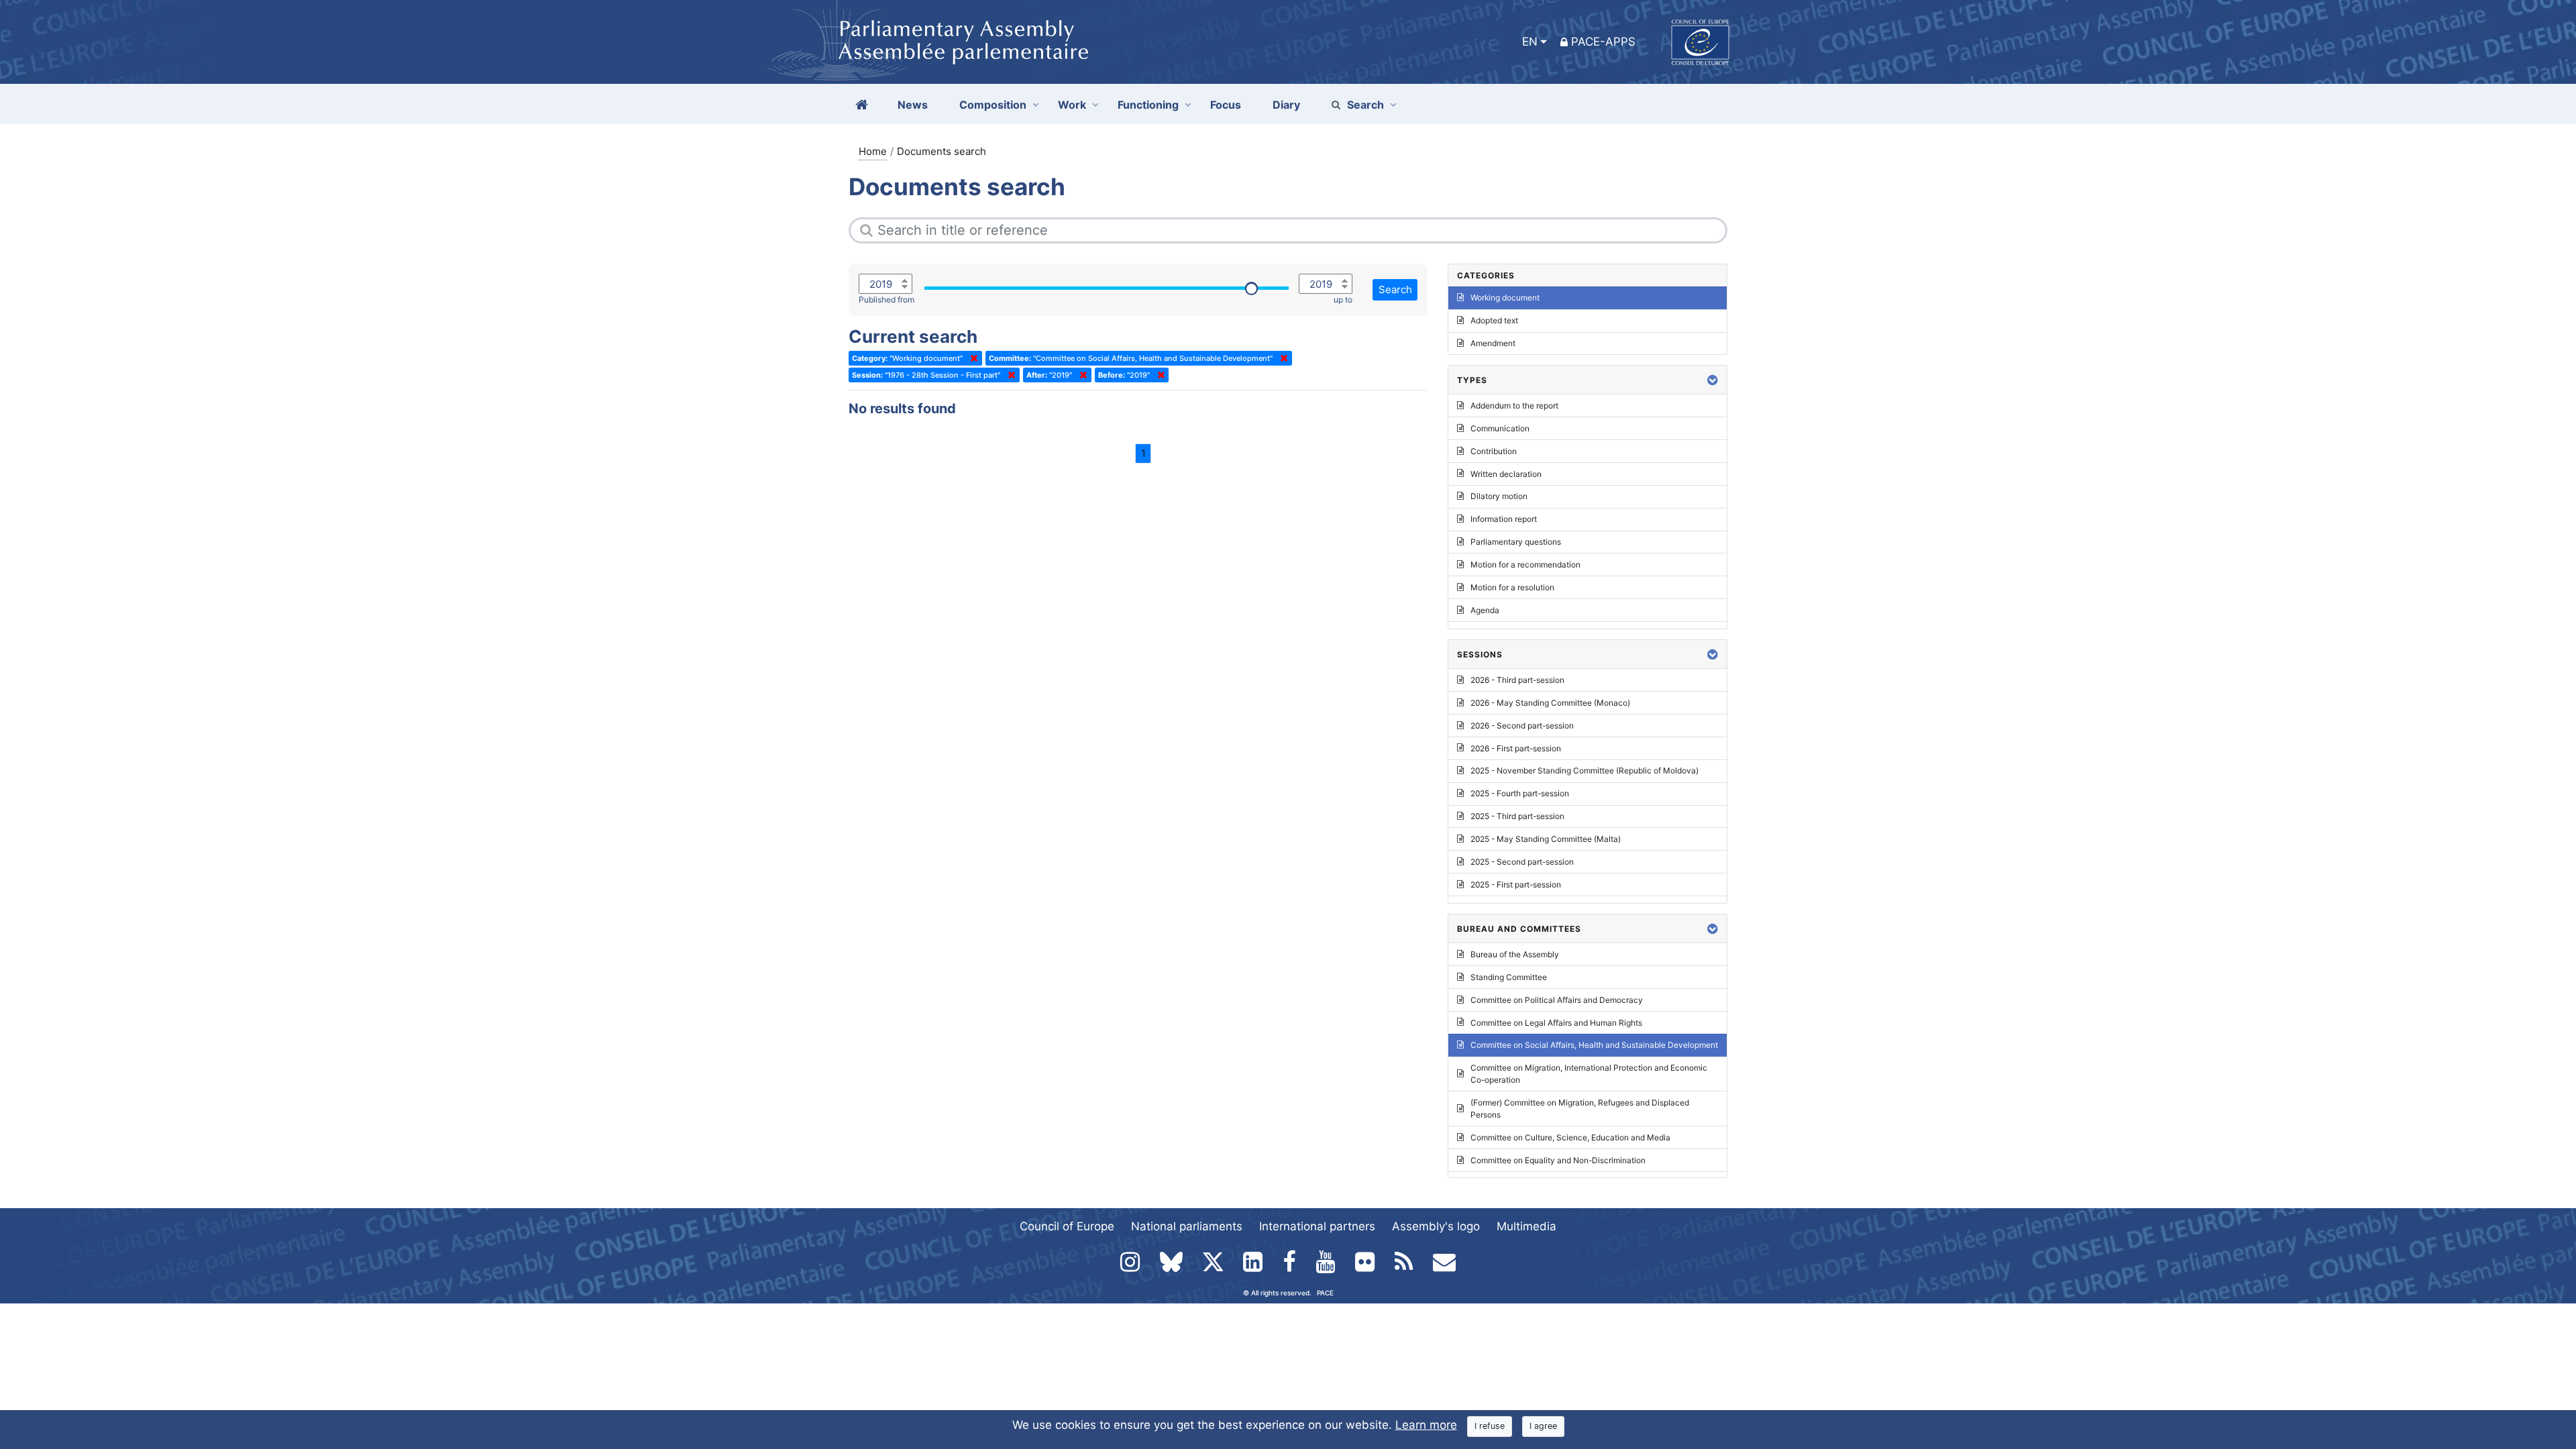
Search (1365, 105)
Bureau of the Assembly (1515, 954)
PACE (1325, 1293)
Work (1072, 105)
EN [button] (1530, 42)
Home (873, 151)
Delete (971, 358)
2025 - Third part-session (1517, 816)
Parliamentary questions (1516, 542)
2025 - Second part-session (1522, 862)
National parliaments (1187, 1226)
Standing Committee (1509, 977)
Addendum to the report (1514, 406)
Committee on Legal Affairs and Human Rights (1556, 1023)
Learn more (1426, 1425)
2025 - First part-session (1516, 884)
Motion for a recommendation (1525, 565)
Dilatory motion (1499, 496)
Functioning (1148, 105)
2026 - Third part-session (1517, 680)
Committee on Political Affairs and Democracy (1557, 1000)
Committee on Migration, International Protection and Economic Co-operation (1589, 1074)
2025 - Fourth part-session (1520, 793)
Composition (993, 105)
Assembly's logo (1436, 1226)
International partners (1317, 1226)
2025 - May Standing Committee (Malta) (1546, 839)
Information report (1504, 519)
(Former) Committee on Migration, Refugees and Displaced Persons (1580, 1109)
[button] (1713, 380)
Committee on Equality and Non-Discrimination (1558, 1160)
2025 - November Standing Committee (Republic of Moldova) (1585, 770)
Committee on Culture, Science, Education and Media (1570, 1137)
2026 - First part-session (1516, 748)
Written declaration (1506, 474)
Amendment (1493, 343)
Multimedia (1526, 1226)
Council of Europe (1067, 1226)
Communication (1500, 428)
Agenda (1485, 610)
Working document (1505, 298)
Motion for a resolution (1512, 587)
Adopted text (1494, 320)
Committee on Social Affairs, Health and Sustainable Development (1594, 1045)
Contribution (1494, 451)
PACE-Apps (1603, 42)
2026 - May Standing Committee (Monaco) (1550, 703)
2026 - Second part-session (1522, 726)
